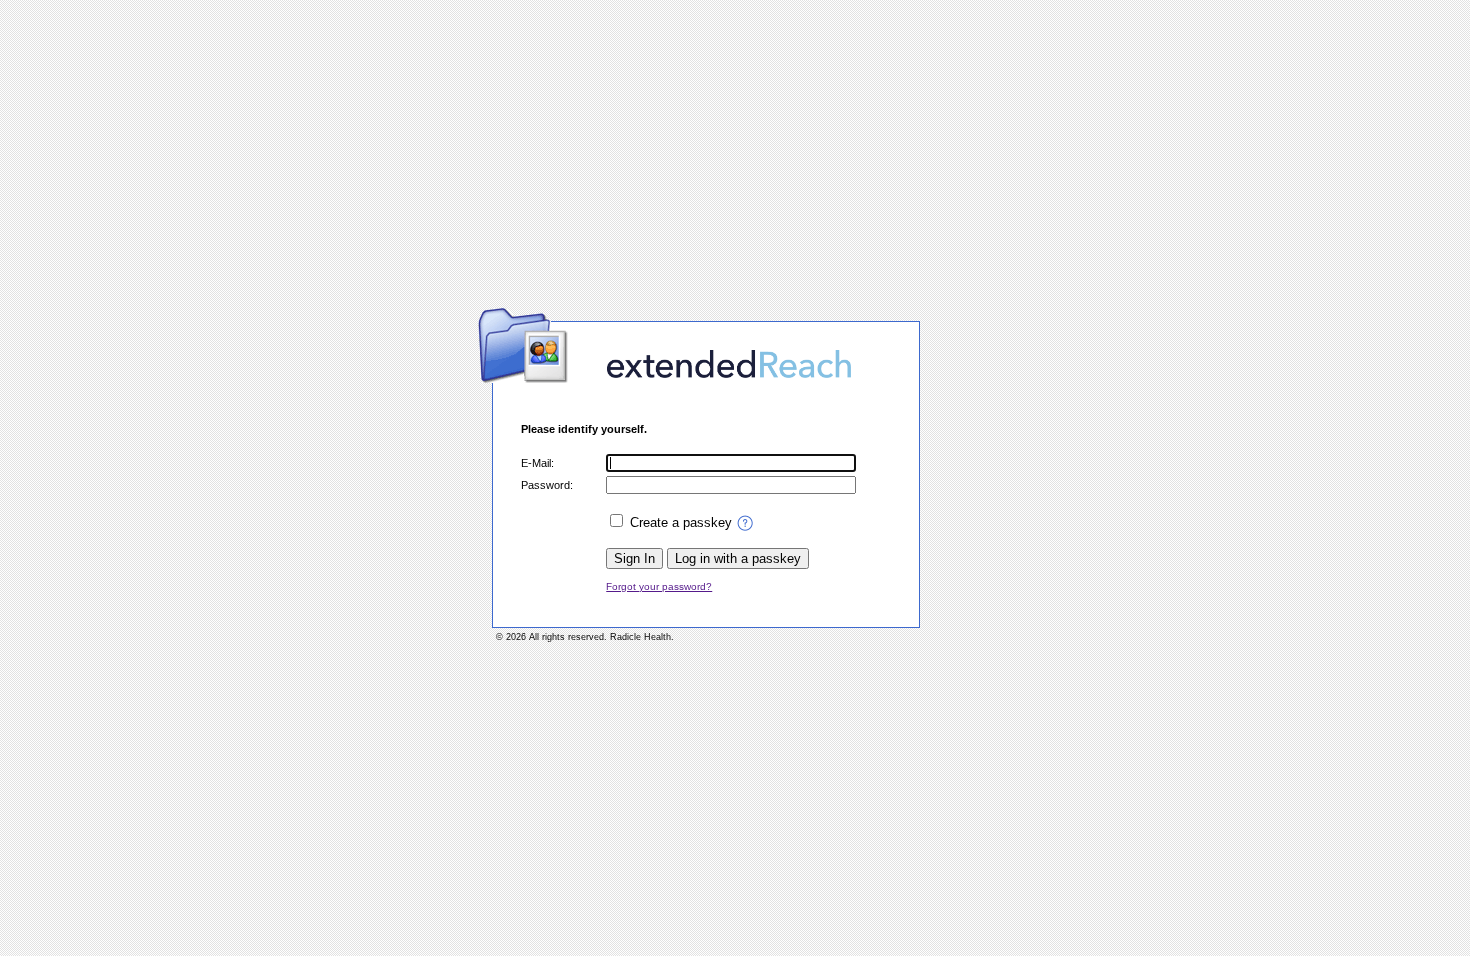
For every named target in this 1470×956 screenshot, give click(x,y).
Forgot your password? (659, 586)
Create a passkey (681, 522)
